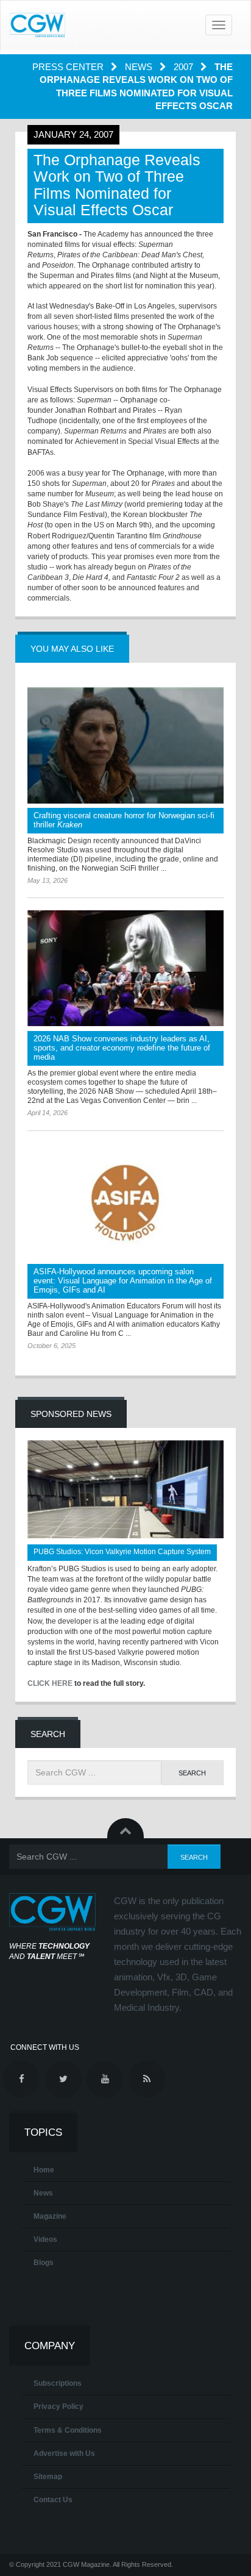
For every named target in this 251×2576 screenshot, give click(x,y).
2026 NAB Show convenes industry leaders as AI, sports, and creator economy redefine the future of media (122, 1048)
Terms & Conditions (68, 2430)
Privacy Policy (58, 2407)
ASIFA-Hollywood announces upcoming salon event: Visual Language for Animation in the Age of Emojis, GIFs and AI (123, 1281)
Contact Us (53, 2500)
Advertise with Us (64, 2453)
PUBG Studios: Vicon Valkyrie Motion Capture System (122, 1552)
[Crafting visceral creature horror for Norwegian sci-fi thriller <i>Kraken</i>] (125, 745)
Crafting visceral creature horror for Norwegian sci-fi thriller (124, 820)
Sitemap (48, 2477)
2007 (185, 67)
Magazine (50, 2216)
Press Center (69, 67)
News (140, 67)
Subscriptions (58, 2383)
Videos (45, 2239)
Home (44, 2170)
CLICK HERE (50, 1683)
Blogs (44, 2263)
